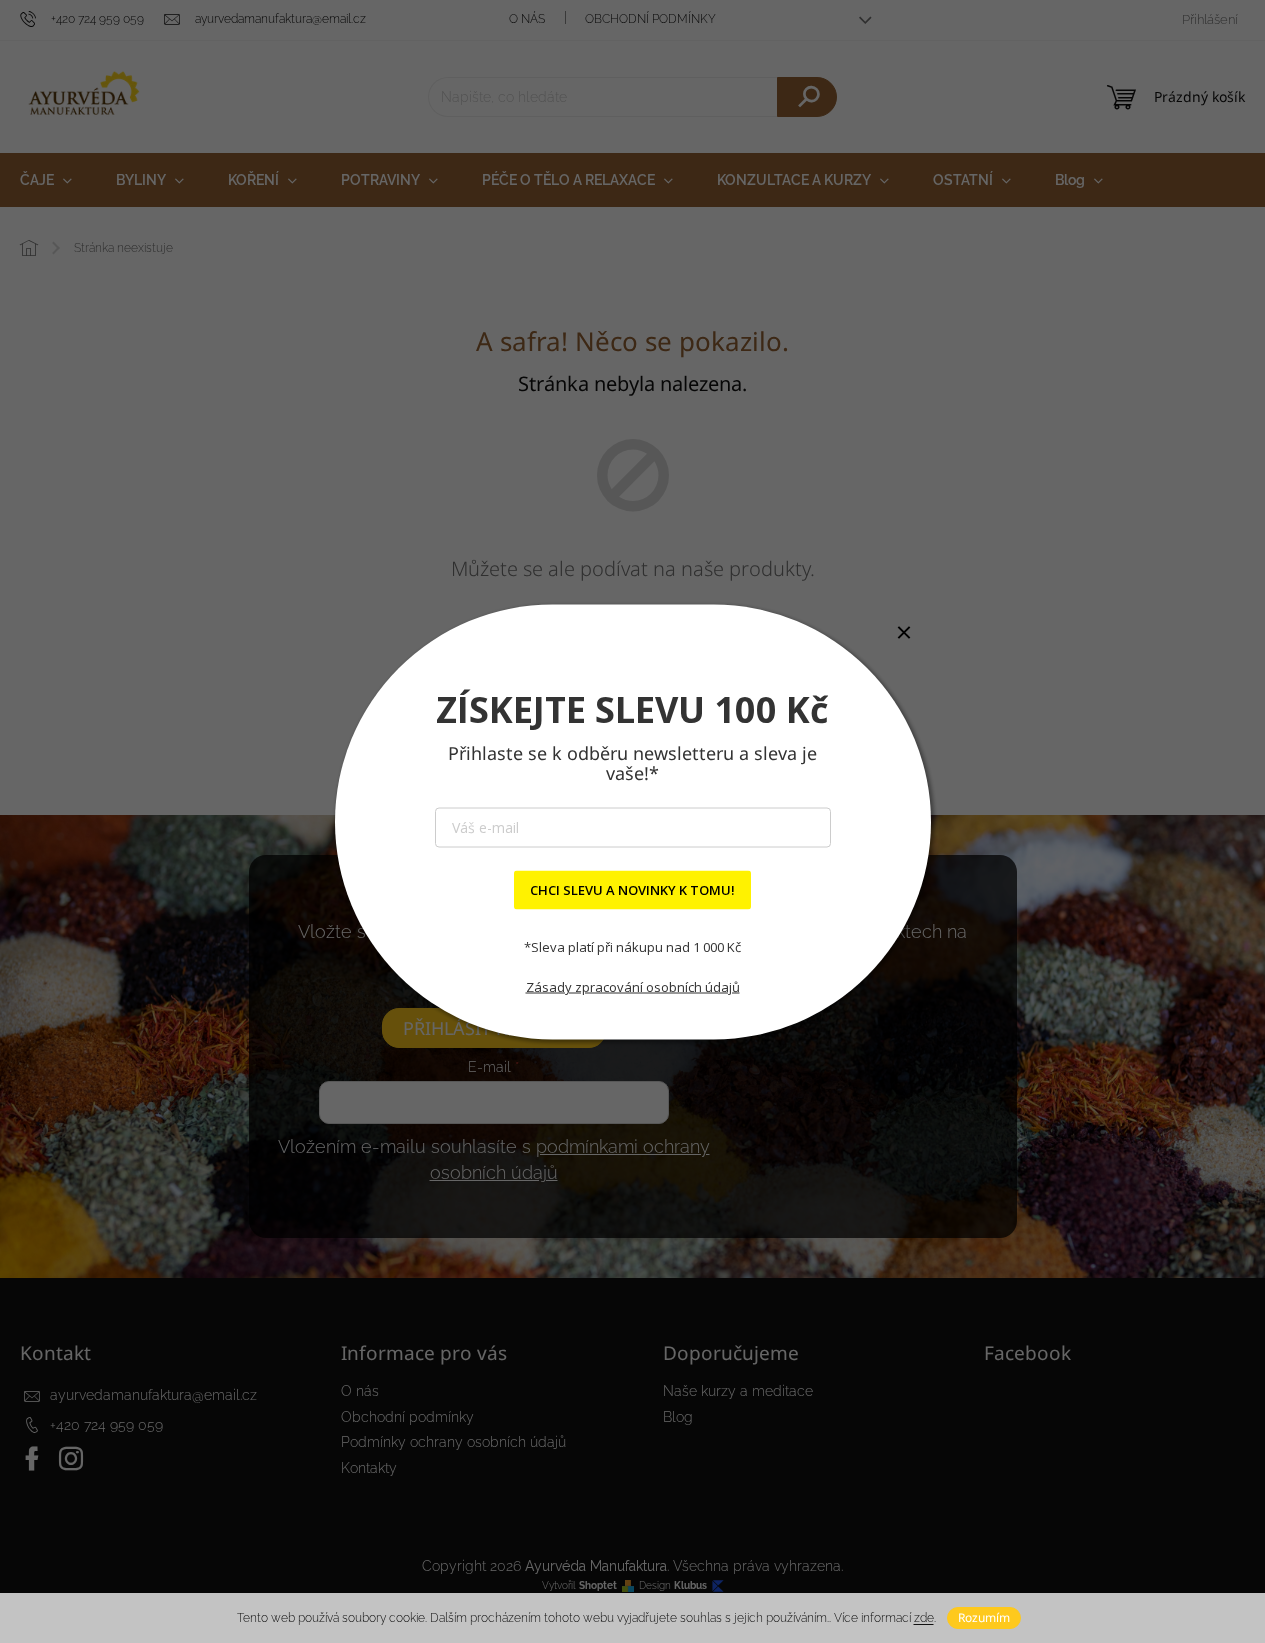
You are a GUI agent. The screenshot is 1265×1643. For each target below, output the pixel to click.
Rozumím (984, 1617)
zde (924, 1618)
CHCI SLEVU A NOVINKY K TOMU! (632, 889)
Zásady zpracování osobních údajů (633, 987)
